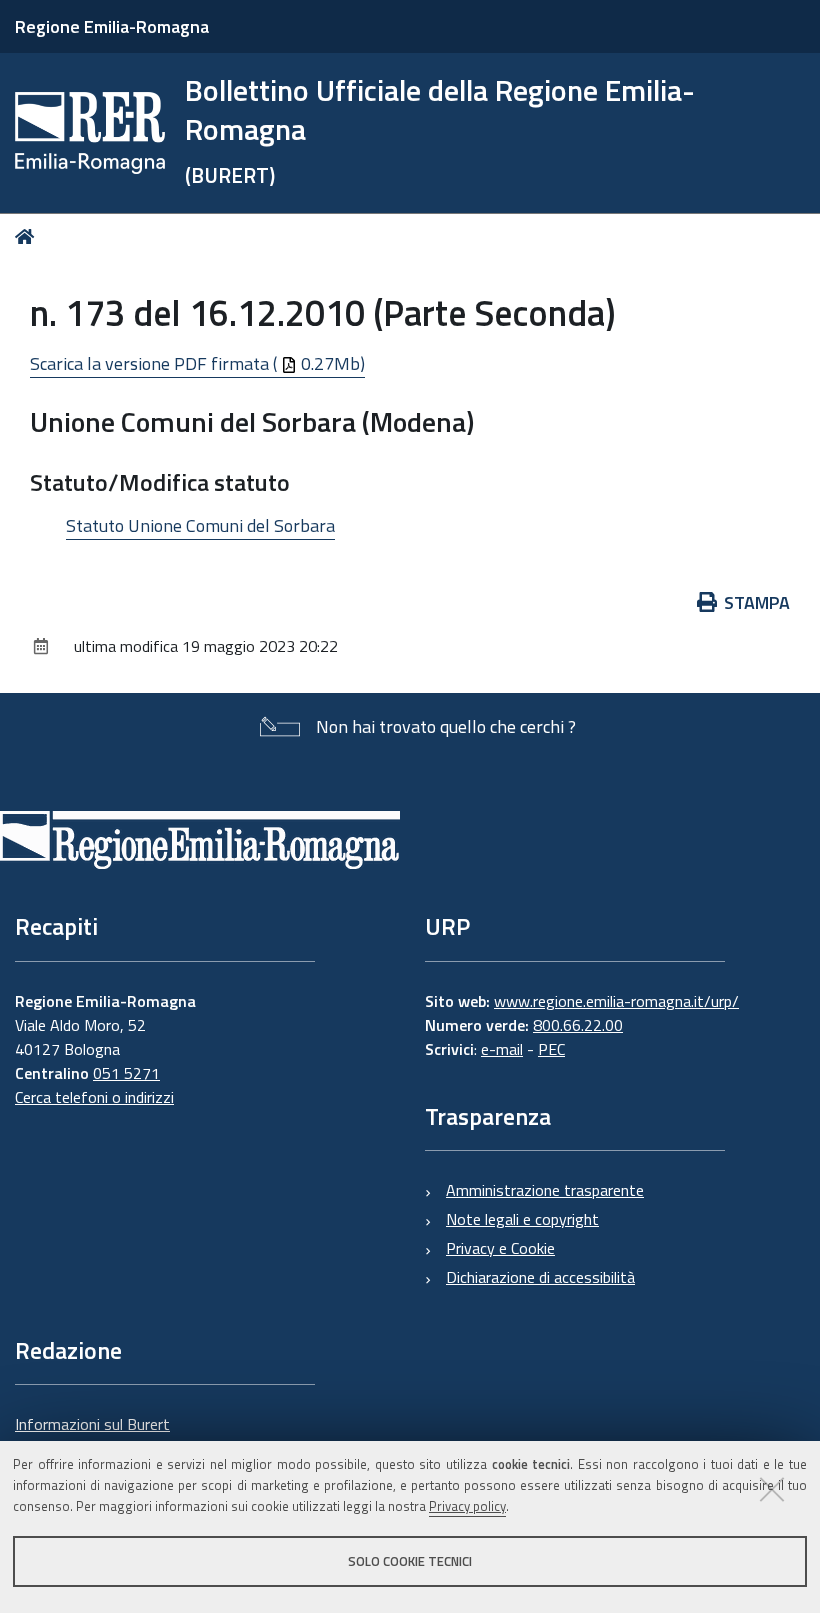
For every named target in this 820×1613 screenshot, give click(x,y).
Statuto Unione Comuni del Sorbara (200, 525)
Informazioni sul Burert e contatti (92, 1436)
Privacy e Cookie (500, 1248)
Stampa (757, 602)
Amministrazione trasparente (545, 1190)
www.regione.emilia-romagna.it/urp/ (616, 1001)
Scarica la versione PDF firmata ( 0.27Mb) (197, 363)
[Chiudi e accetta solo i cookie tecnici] (772, 1489)
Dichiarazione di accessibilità (540, 1277)
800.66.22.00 (578, 1025)
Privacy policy (467, 1506)
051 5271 (126, 1073)
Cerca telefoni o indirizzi (94, 1097)
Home (28, 236)
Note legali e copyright (522, 1219)
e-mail (502, 1049)
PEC (551, 1049)
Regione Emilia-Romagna (112, 26)
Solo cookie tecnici (410, 1561)
